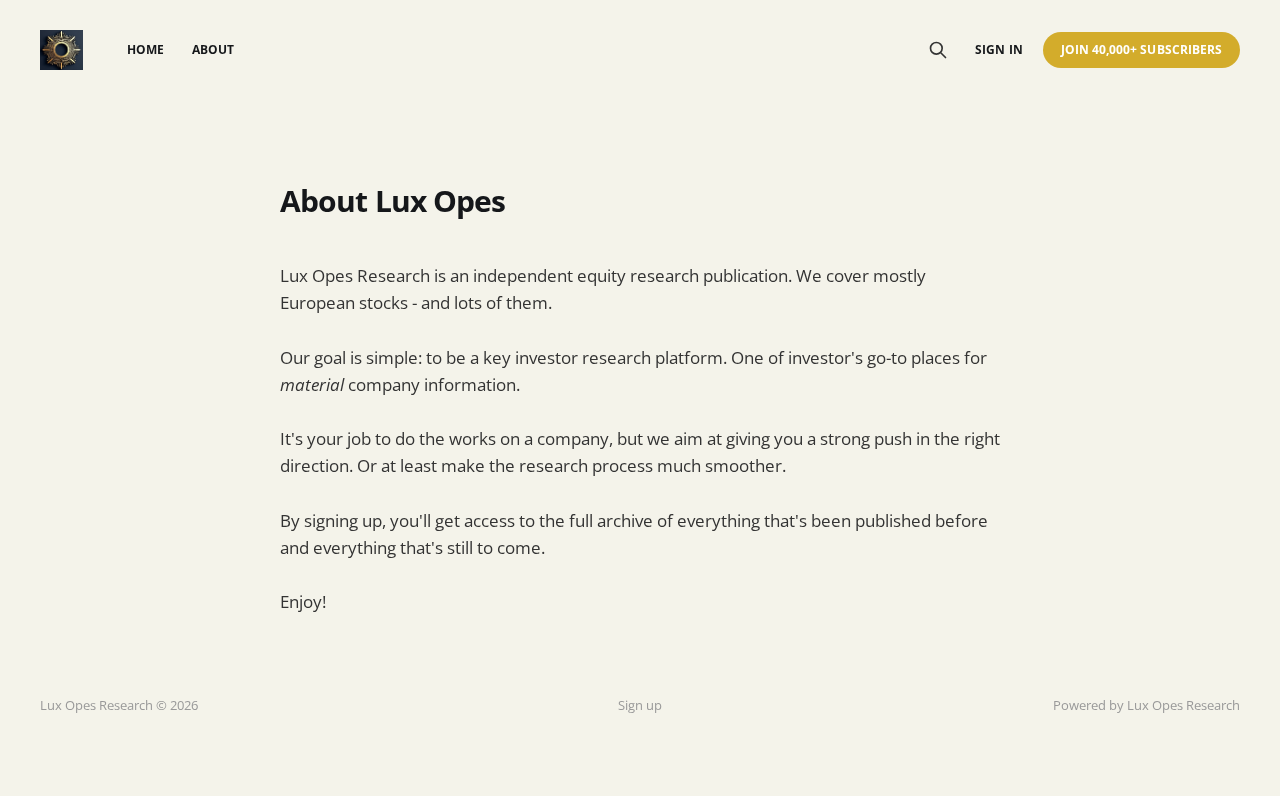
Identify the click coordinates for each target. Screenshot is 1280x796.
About (213, 49)
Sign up (640, 705)
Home (145, 49)
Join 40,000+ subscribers (1141, 49)
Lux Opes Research (1183, 705)
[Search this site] (938, 50)
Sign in (998, 49)
